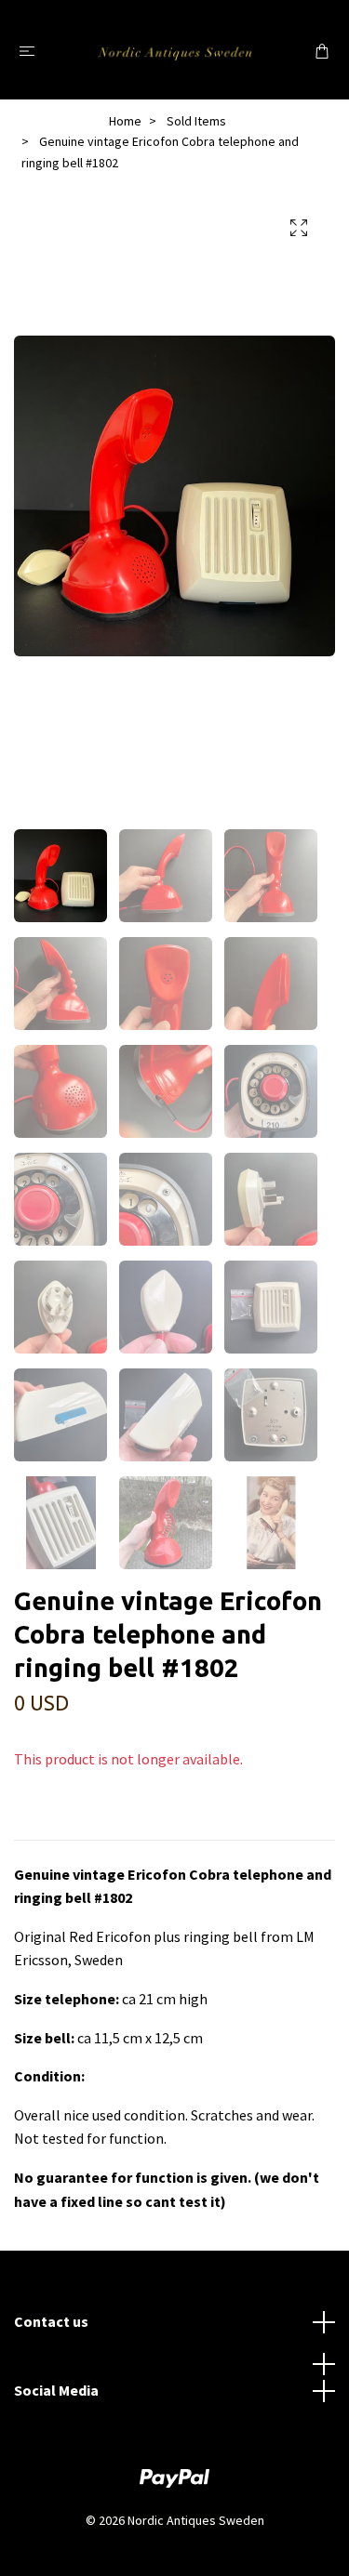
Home (125, 121)
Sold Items (196, 121)
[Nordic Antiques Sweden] (174, 49)
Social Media (56, 2390)
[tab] (36, 1825)
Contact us (51, 2321)
